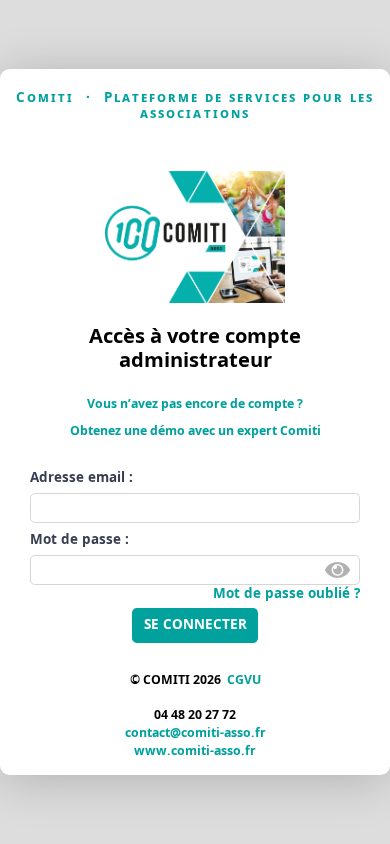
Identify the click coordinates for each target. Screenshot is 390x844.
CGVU (244, 679)
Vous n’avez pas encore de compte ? (195, 403)
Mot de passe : (79, 539)
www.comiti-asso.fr (195, 750)
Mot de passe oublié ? (286, 593)
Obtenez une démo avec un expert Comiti (195, 430)
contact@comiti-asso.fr (195, 732)
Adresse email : (81, 477)
